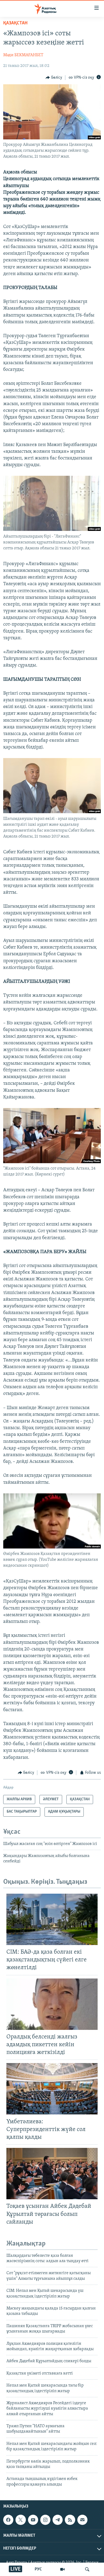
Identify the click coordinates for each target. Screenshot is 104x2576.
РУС (38, 2569)
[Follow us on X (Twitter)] (21, 2520)
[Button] (54, 78)
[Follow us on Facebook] (8, 2520)
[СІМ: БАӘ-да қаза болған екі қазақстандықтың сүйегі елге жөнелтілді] (52, 1919)
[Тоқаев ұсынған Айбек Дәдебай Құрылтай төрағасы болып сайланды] (52, 2174)
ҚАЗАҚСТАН (15, 23)
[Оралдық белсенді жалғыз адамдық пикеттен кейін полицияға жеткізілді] (52, 2004)
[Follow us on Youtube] (33, 2520)
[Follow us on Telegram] (58, 2520)
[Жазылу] (82, 2520)
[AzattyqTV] (62, 2569)
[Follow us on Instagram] (45, 2520)
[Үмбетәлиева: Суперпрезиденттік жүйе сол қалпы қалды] (52, 2089)
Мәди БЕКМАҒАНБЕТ (23, 55)
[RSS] (70, 2520)
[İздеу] (87, 2569)
